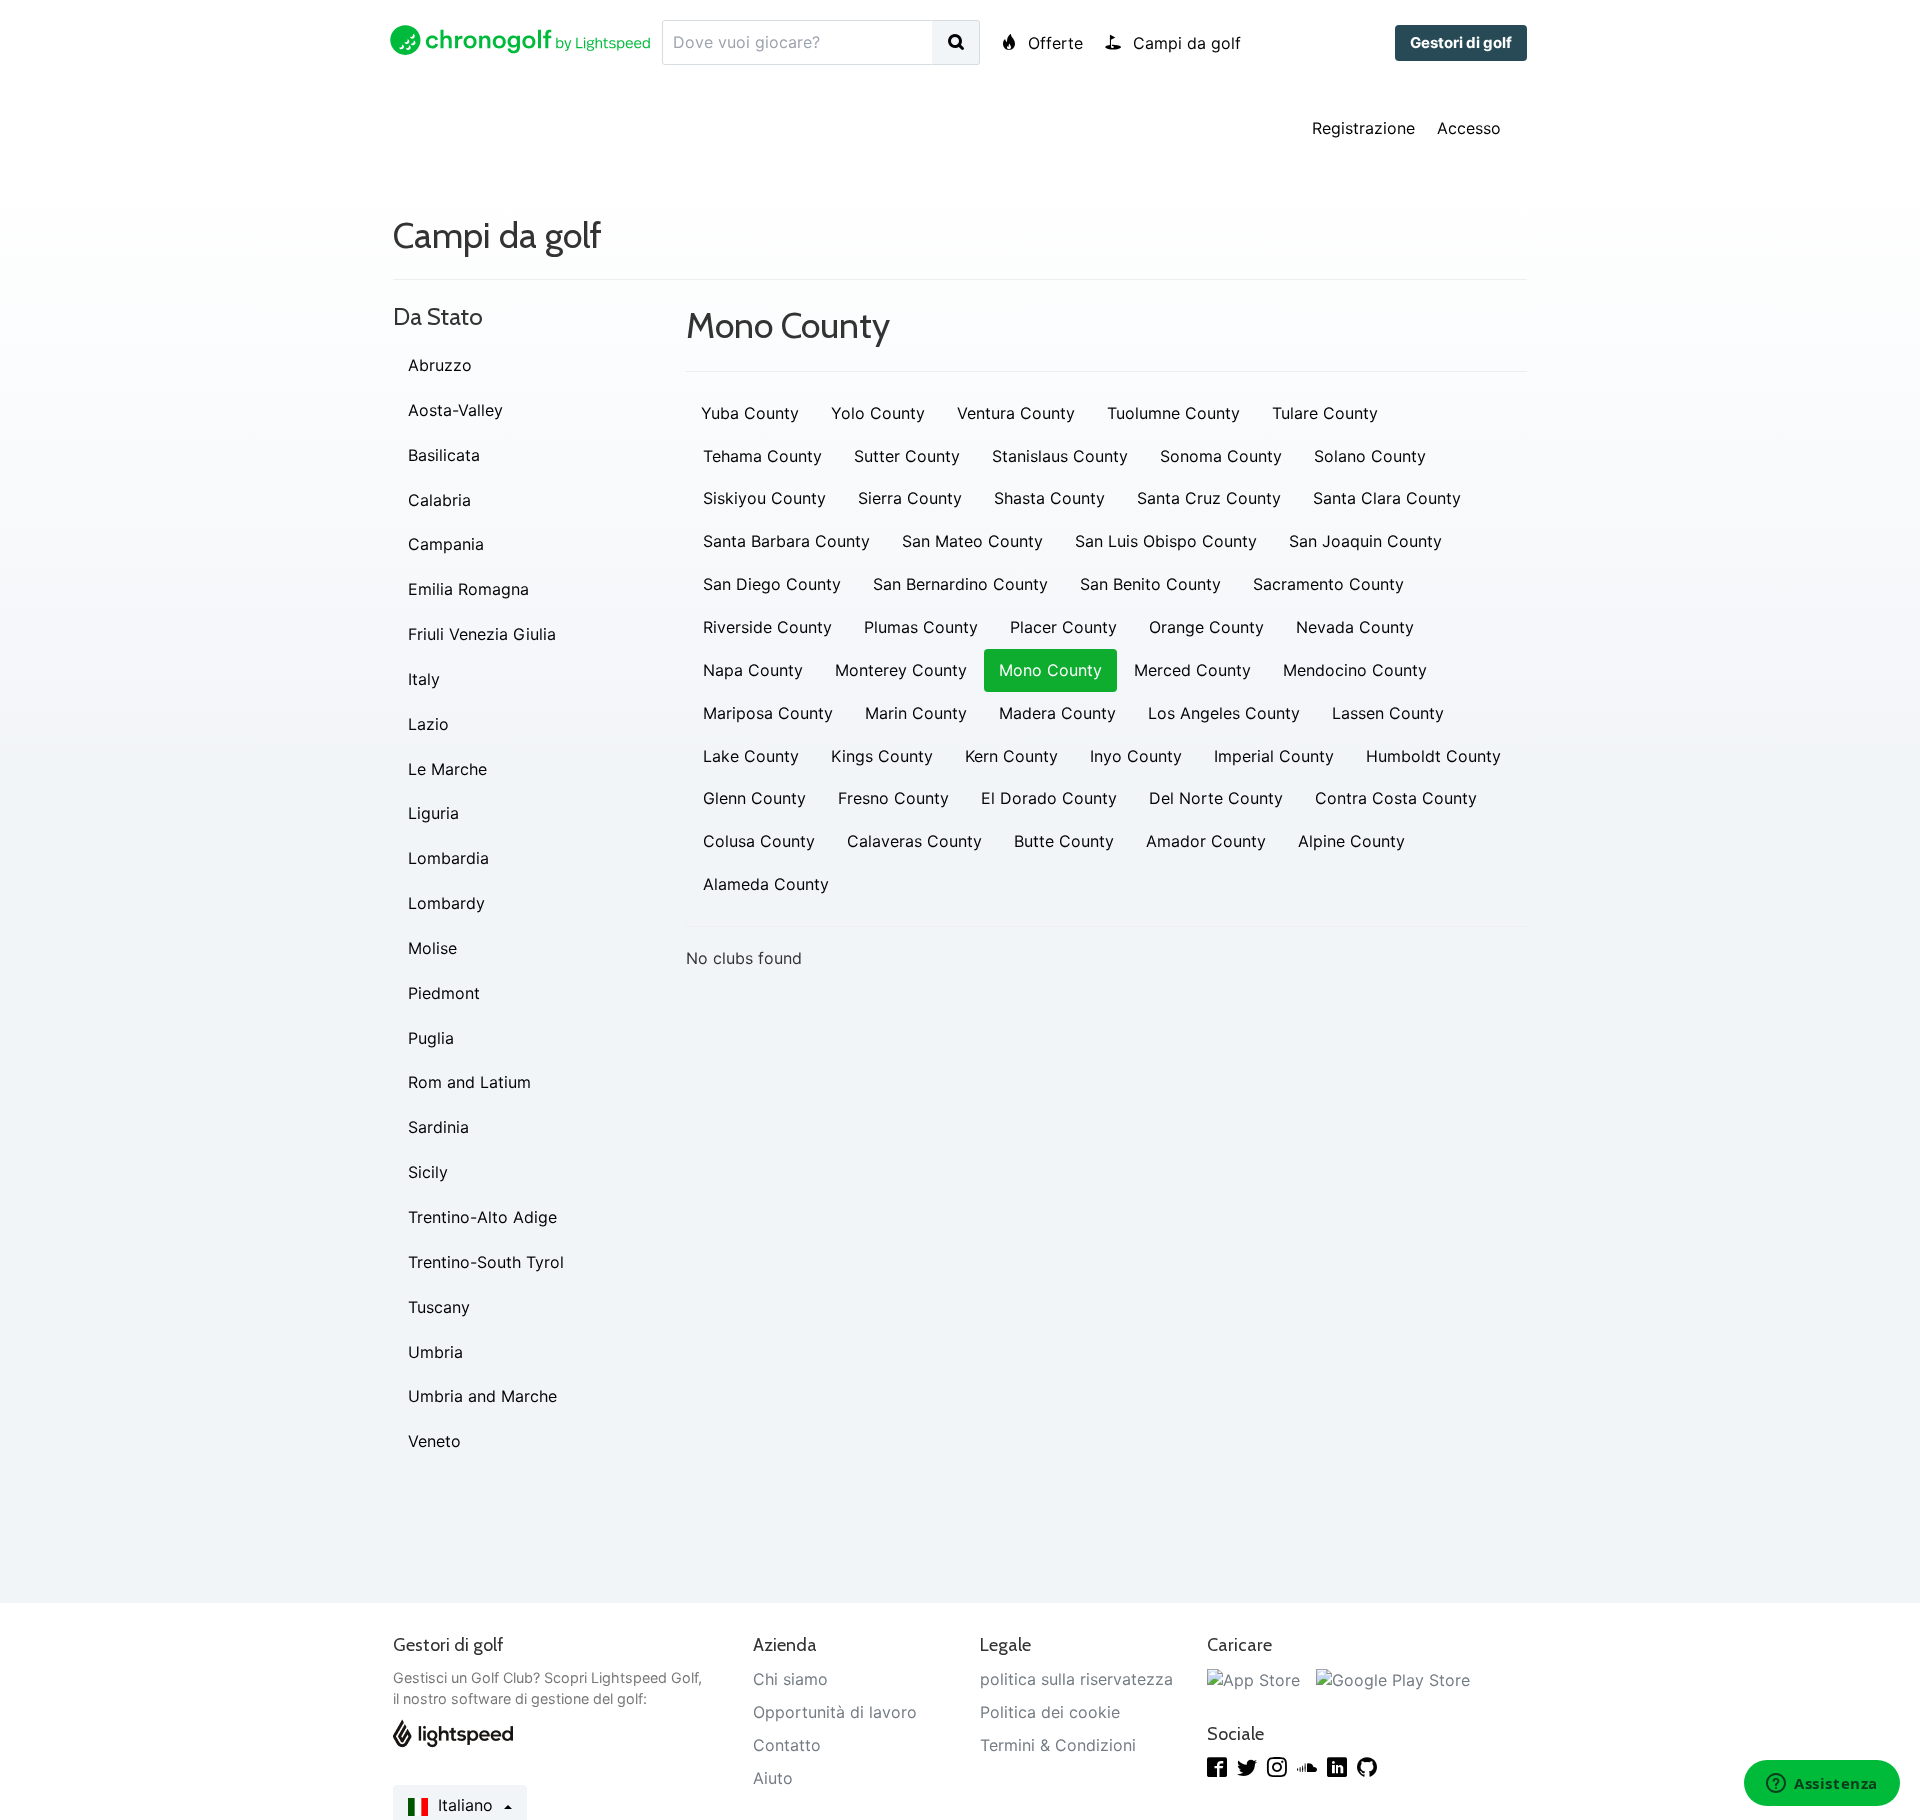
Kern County (1011, 756)
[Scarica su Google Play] (1393, 1679)
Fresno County (893, 798)
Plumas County (921, 627)
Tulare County (1325, 413)
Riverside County (767, 627)
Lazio (428, 724)
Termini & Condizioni (1058, 1745)
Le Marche (447, 769)
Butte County (1064, 841)
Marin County (916, 713)
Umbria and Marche (482, 1396)
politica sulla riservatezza (1076, 1679)
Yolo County (878, 413)
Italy (424, 679)
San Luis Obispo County (1166, 541)
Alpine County (1351, 841)
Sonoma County (1221, 456)
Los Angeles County (1224, 713)
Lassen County (1388, 713)
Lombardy (446, 903)
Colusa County (759, 841)
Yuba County (750, 413)
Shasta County (1049, 498)
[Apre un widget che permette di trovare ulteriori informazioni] (1822, 1785)
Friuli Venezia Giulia (482, 634)
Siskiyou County (764, 498)
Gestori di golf (1461, 42)
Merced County (1192, 670)
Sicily (428, 1172)
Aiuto (773, 1778)
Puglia (431, 1038)
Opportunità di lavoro (835, 1712)
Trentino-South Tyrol (486, 1262)
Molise (432, 948)
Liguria (433, 813)
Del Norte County (1216, 798)
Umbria (435, 1352)
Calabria (439, 500)
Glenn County (754, 798)
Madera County (1057, 713)
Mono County (1050, 670)
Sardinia (438, 1127)
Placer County (1063, 627)
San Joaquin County (1365, 541)
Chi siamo (790, 1679)
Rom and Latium (469, 1082)
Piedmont (444, 993)
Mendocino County (1355, 670)
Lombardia (448, 858)
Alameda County (766, 884)
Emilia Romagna (468, 589)
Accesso (1469, 128)
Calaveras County (914, 841)
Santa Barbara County (786, 541)
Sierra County (910, 498)
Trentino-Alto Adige (482, 1217)
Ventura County (1016, 413)
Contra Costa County (1396, 798)
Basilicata (444, 455)
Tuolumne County (1173, 413)
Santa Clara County (1387, 498)
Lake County (751, 756)
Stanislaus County (1060, 456)
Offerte (1053, 43)
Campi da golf (1184, 43)
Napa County (753, 670)
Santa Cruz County (1209, 498)
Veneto (434, 1441)
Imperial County (1274, 756)
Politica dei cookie (1050, 1712)
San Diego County (772, 584)
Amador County (1206, 841)
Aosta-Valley (455, 410)
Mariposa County (768, 713)
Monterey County (901, 670)
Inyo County (1136, 756)
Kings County (882, 756)
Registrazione (1363, 128)
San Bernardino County (960, 584)
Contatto (787, 1745)
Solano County (1370, 456)
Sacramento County (1328, 584)
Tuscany (439, 1307)
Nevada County (1355, 627)
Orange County (1206, 627)
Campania (446, 544)
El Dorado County (1049, 798)
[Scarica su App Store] (1253, 1679)
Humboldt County (1433, 756)
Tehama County (762, 456)
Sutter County (907, 456)
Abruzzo (440, 365)
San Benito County (1150, 584)
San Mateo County (972, 541)
